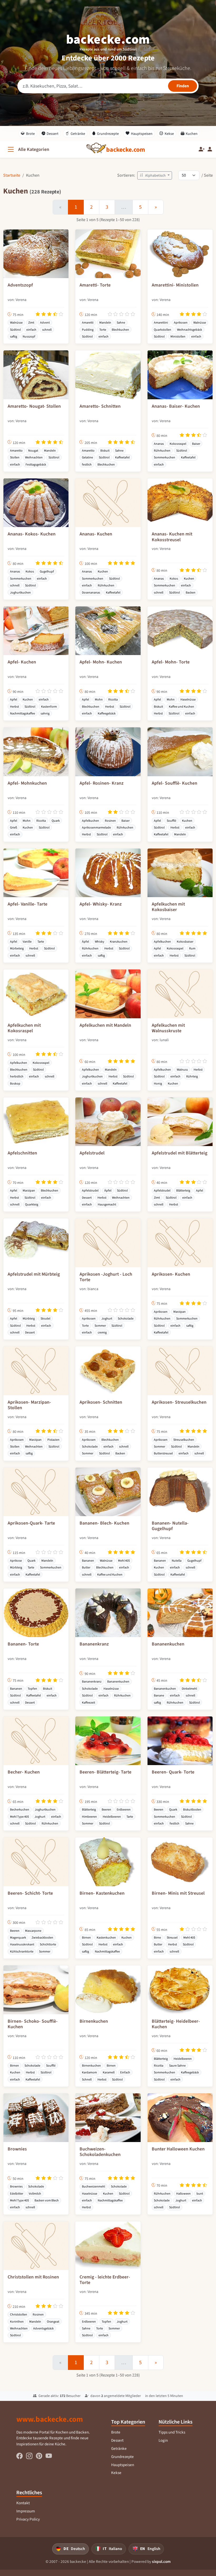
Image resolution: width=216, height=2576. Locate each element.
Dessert (53, 134)
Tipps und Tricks (172, 2432)
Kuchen (192, 134)
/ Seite (207, 175)
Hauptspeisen (142, 134)
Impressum (26, 2511)
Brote (30, 134)
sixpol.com (161, 2562)
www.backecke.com (50, 2419)
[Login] (210, 149)
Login (163, 2440)
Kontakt (23, 2503)
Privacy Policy (28, 2519)
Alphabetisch (155, 175)
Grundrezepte (108, 134)
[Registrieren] (202, 149)
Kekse (169, 134)
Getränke (78, 134)
